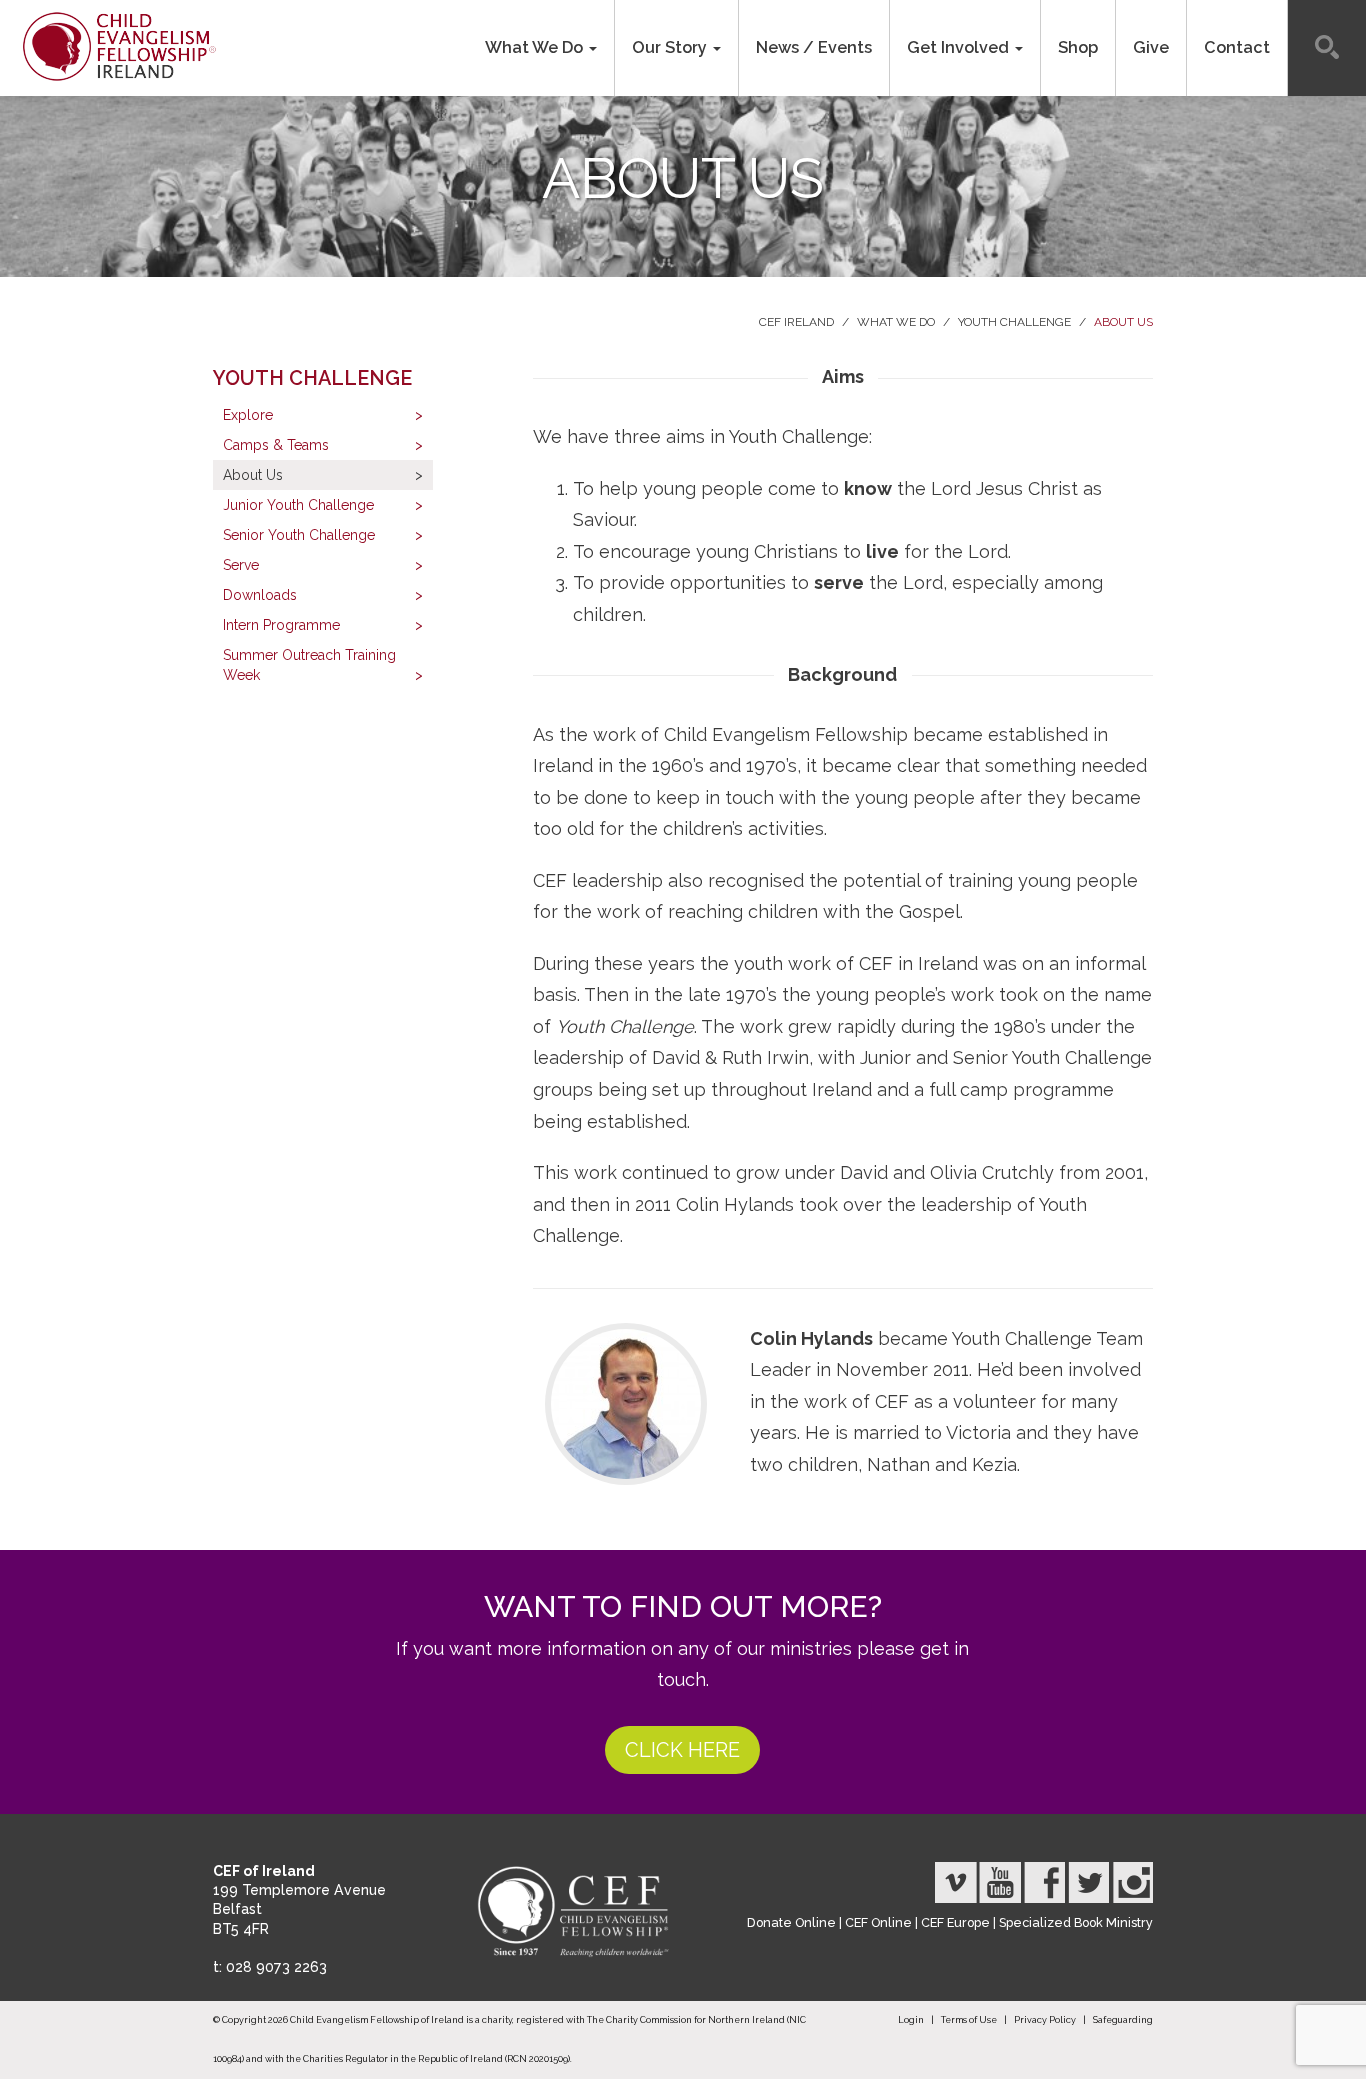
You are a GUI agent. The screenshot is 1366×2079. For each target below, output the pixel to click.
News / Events (814, 47)
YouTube (1000, 1882)
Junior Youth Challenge (298, 505)
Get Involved (960, 47)
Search (1327, 48)
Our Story (671, 47)
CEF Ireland (796, 322)
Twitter (1088, 1882)
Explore (248, 415)
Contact (1237, 47)
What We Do (536, 47)
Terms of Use (969, 2020)
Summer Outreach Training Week (309, 665)
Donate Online (791, 1922)
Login (911, 2020)
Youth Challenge (1014, 322)
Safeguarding (1123, 2020)
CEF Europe (955, 1922)
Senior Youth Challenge (299, 535)
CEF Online (878, 1922)
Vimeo (956, 1882)
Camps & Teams (276, 445)
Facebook (1044, 1882)
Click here (682, 1750)
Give (1151, 47)
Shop (1078, 47)
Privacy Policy (1045, 2020)
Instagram (1132, 1882)
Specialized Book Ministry (1076, 1922)
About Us (1123, 322)
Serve (241, 565)
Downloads (260, 595)
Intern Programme (281, 625)
